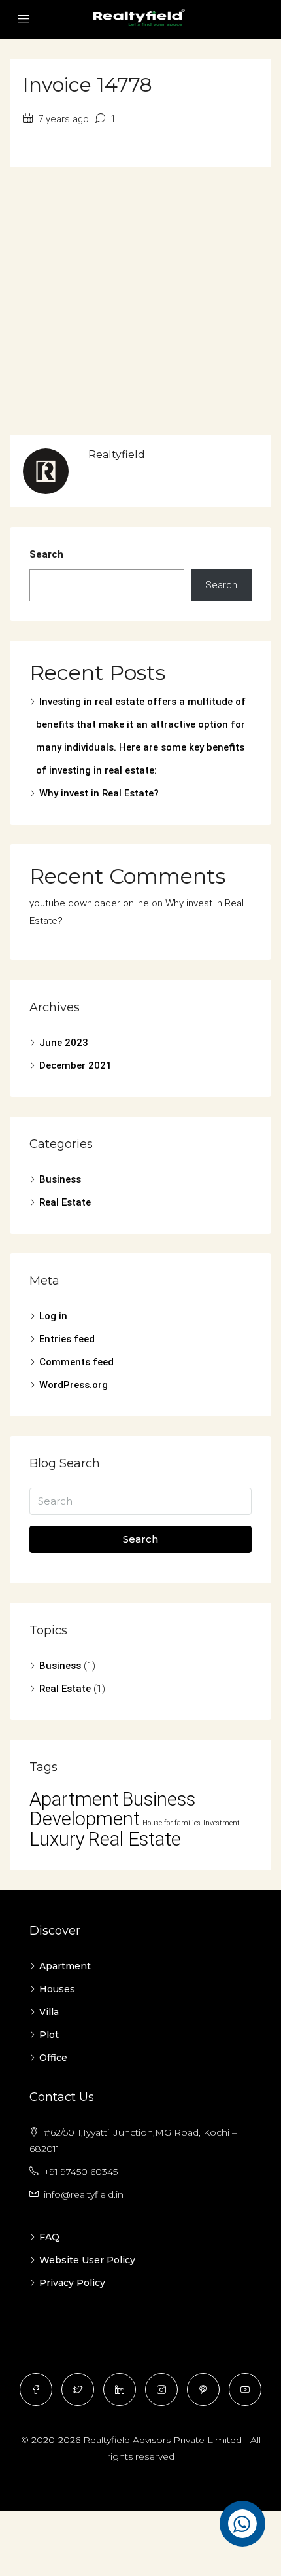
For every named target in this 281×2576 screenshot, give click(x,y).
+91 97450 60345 (81, 2172)
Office (53, 2058)
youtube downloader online (89, 903)
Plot (49, 2035)
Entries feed (67, 1339)
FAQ (49, 2237)
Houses (57, 1989)
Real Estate (65, 1202)
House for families (172, 1823)
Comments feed (76, 1362)
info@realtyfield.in (84, 2194)
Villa (49, 2012)
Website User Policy (87, 2260)
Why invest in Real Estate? (99, 793)
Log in (53, 1316)
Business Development (112, 1809)
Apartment (74, 1799)
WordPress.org (74, 1385)
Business (60, 1179)
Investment (222, 1823)
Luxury (57, 1839)
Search (46, 554)
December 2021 (75, 1065)
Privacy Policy (72, 2283)
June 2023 (64, 1043)
